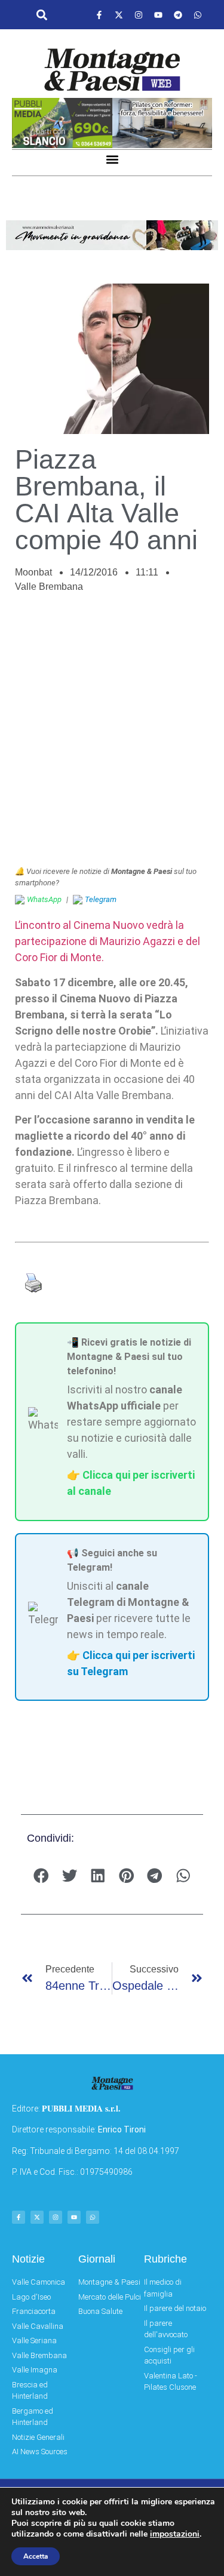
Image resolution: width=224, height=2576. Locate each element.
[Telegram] (178, 15)
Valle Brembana (49, 587)
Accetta (36, 2556)
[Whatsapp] (198, 15)
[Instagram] (139, 15)
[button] (42, 15)
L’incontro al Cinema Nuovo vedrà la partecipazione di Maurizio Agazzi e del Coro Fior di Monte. (108, 941)
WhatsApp (44, 899)
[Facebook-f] (99, 15)
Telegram (101, 899)
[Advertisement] (112, 736)
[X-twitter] (119, 15)
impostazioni (175, 2534)
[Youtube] (158, 15)
